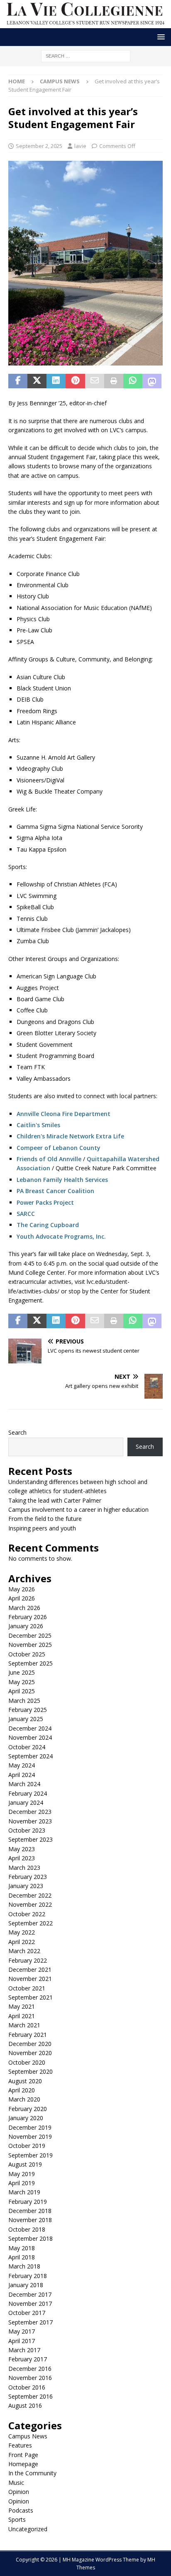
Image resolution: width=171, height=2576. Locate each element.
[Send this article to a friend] (95, 381)
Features (20, 2445)
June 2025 (22, 1672)
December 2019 (30, 2127)
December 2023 (30, 1812)
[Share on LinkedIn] (56, 381)
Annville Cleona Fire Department (64, 1114)
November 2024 (30, 1737)
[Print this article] (114, 381)
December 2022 (30, 1895)
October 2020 (27, 2062)
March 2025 (24, 1701)
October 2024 (27, 1747)
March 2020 (24, 2099)
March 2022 (24, 1951)
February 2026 (28, 1617)
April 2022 (22, 1942)
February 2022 (28, 1960)
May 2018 (22, 2248)
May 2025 (22, 1682)
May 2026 (22, 1589)
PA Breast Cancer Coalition (55, 1191)
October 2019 (27, 2146)
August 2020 (25, 2081)
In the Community (32, 2473)
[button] (160, 37)
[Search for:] (86, 55)
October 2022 (27, 1914)
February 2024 (28, 1793)
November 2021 (30, 1979)
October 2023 (27, 1830)
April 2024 (22, 1775)
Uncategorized (28, 2529)
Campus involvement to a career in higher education (79, 1510)
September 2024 (31, 1756)
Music (16, 2483)
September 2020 (31, 2071)
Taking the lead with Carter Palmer (57, 1500)
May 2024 (22, 1765)
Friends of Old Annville (49, 1159)
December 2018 (30, 2211)
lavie (80, 146)
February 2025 (28, 1710)
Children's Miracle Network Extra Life (70, 1136)
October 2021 (27, 1988)
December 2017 (30, 2294)
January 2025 (26, 1719)
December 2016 (30, 2369)
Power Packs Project (46, 1202)
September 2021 (31, 1997)
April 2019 (22, 2183)
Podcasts (21, 2510)
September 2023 (31, 1839)
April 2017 (22, 2341)
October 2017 (27, 2313)
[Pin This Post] (75, 381)
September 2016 (31, 2396)
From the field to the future (46, 1519)
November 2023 (30, 1821)
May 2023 (22, 1849)
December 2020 (30, 2044)
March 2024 (24, 1784)
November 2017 (30, 2304)
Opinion (19, 2492)
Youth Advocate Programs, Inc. (61, 1236)
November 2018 (30, 2220)
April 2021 (22, 2016)
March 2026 (24, 1608)
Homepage (23, 2464)
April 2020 (22, 2090)
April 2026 (22, 1598)
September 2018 (31, 2238)
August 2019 (25, 2164)
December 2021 (30, 1970)
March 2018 (24, 2266)
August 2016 (25, 2405)
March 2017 (24, 2350)
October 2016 (27, 2387)
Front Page (23, 2455)
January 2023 (26, 1886)
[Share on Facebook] (18, 381)
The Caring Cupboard (48, 1225)
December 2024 (30, 1728)
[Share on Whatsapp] (133, 381)
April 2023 (22, 1858)
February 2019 (28, 2202)
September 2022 (31, 1923)
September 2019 (31, 2155)
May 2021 (22, 2006)
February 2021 (28, 2035)
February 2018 (28, 2276)
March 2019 (24, 2192)
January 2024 (26, 1802)
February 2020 (28, 2109)
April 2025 (22, 1691)
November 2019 (30, 2137)
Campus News (28, 2436)
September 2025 (31, 1663)
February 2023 (28, 1877)
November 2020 (30, 2053)
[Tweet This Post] (37, 381)
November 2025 (30, 1645)
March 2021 (24, 2025)
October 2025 (27, 1654)
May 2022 (22, 1932)
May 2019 (22, 2174)
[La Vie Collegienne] (85, 23)
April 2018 (22, 2257)
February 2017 (28, 2359)
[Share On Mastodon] (152, 381)
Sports (17, 2519)
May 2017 (22, 2331)
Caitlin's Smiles (38, 1125)
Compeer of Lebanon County (59, 1148)
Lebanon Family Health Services (62, 1180)
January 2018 (26, 2285)
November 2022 (30, 1904)
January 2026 (26, 1626)
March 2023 (24, 1868)
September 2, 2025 (39, 146)
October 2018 (27, 2229)
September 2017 (31, 2322)
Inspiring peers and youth (43, 1528)
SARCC (26, 1214)
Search (17, 1432)
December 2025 (30, 1635)
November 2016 (30, 2378)
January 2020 (26, 2118)
